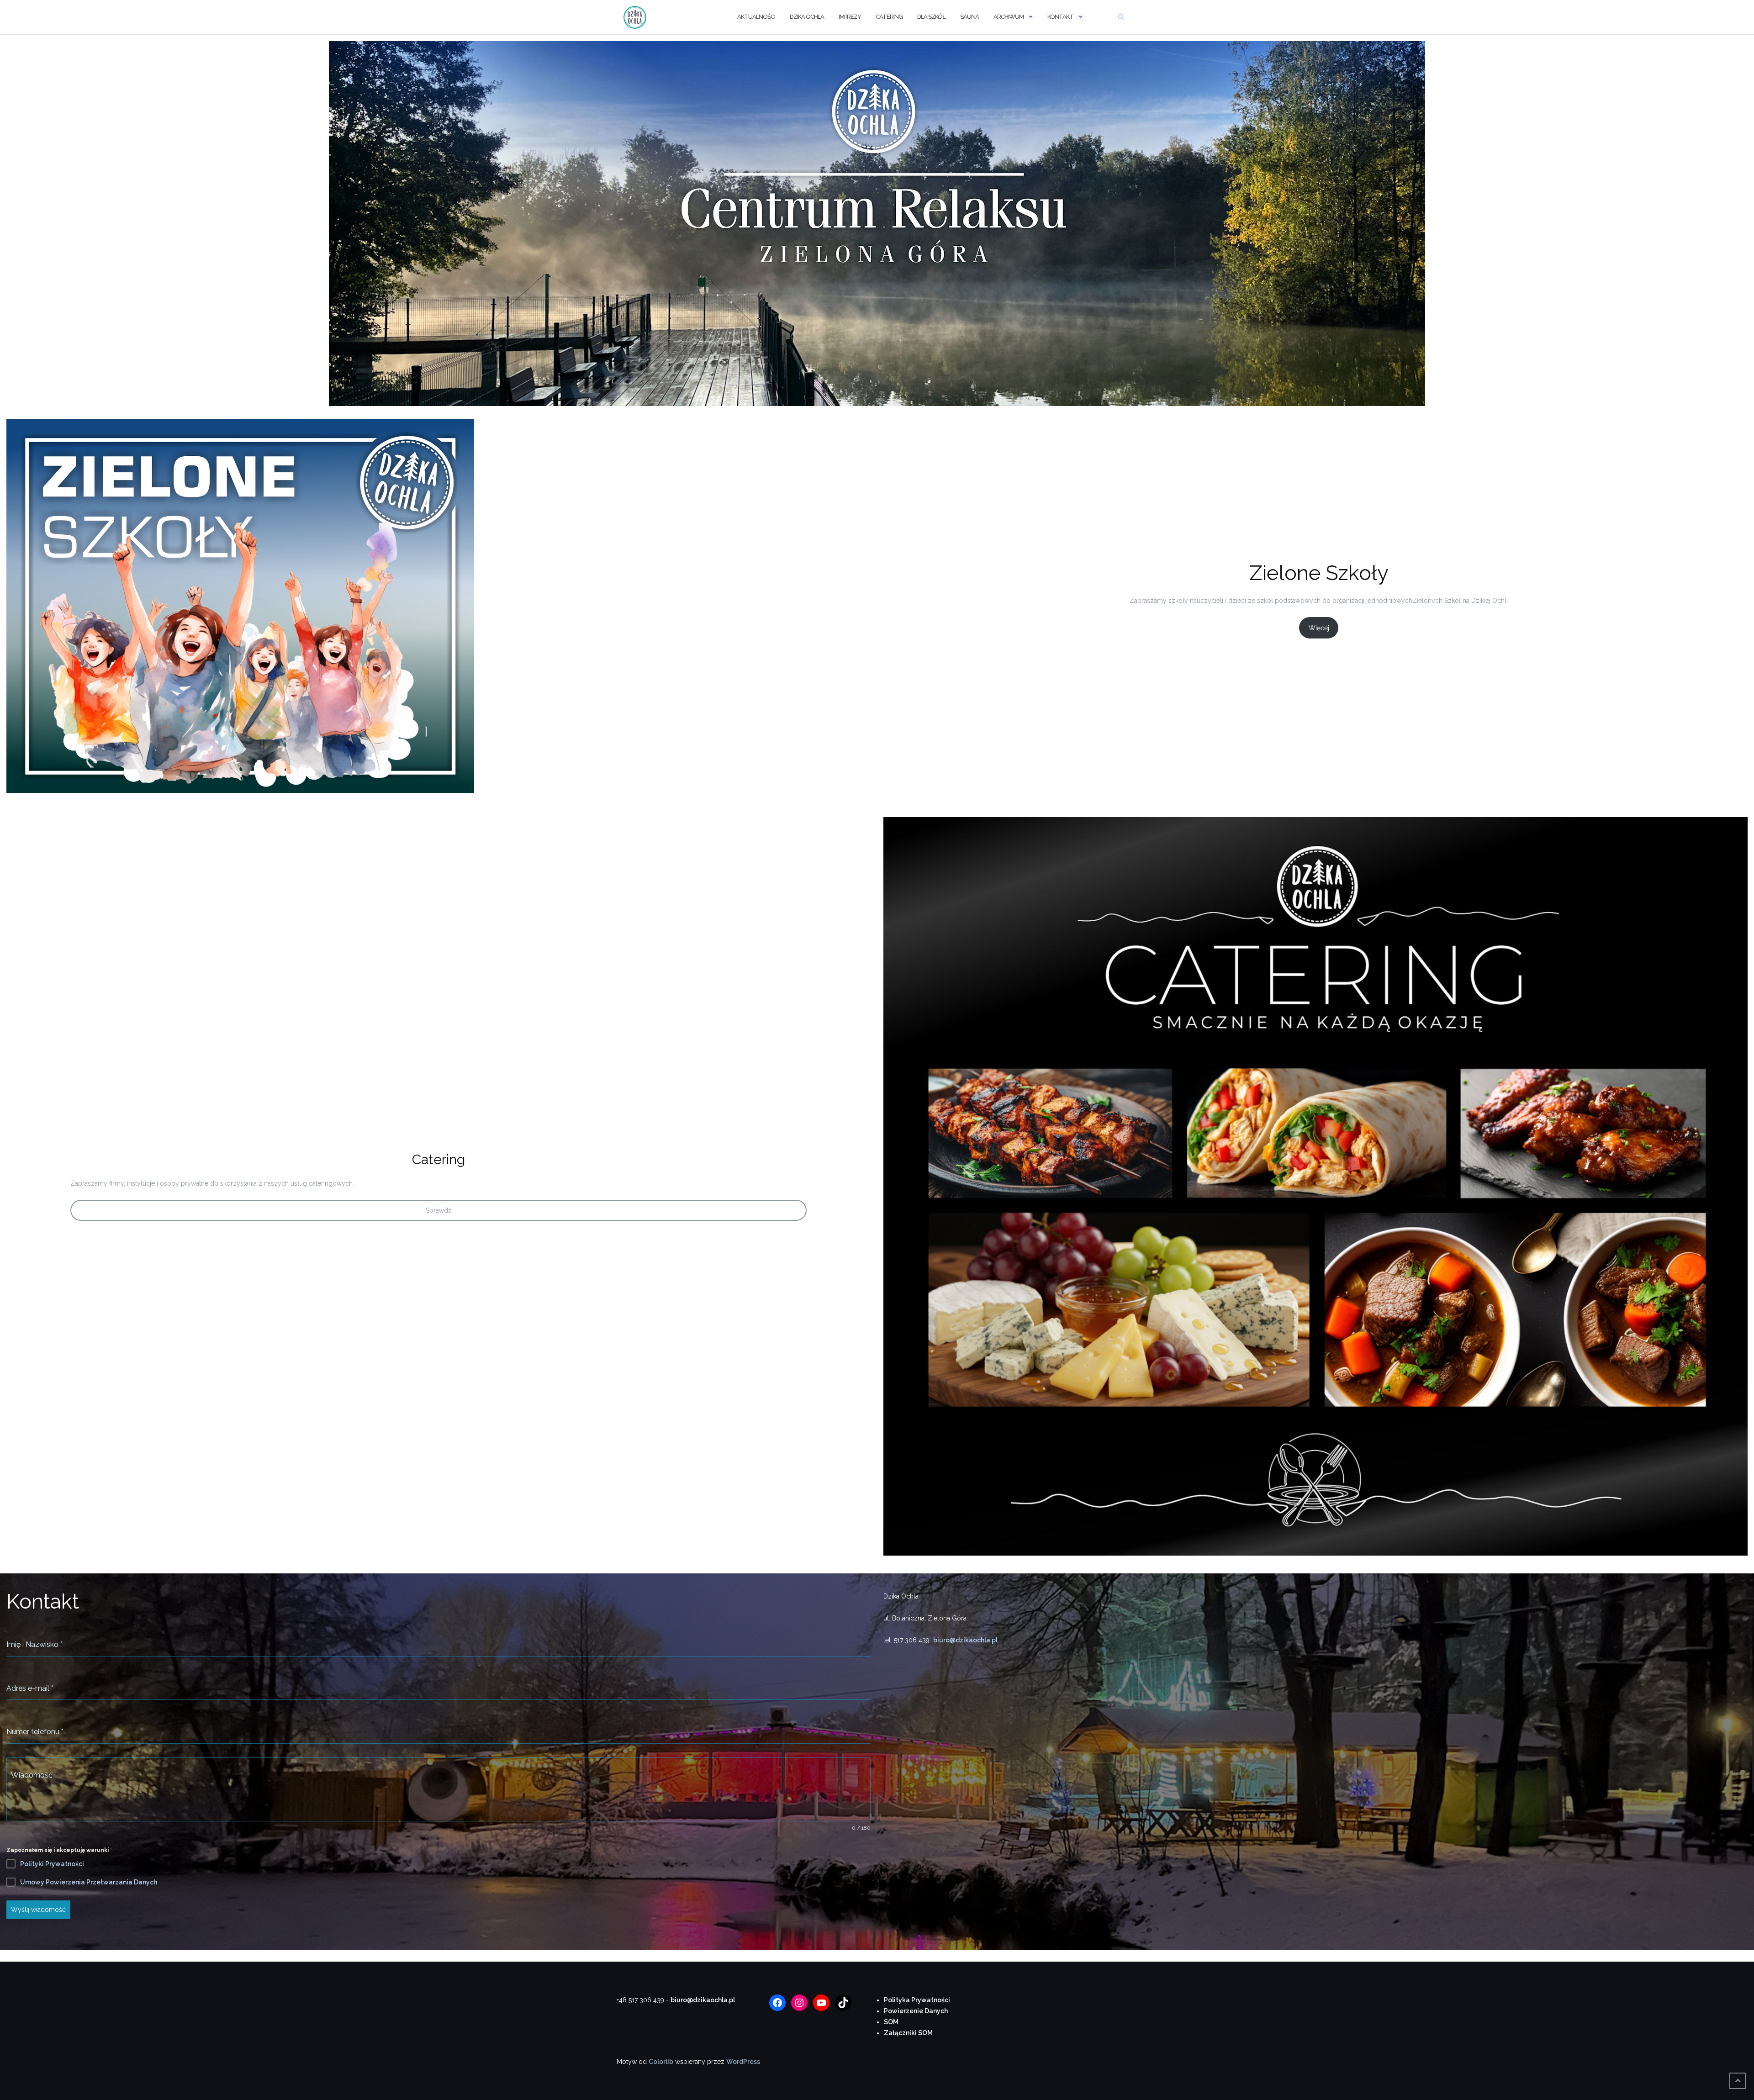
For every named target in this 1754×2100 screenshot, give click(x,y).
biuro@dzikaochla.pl (965, 1640)
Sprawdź (438, 1210)
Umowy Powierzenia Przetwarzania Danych (89, 1882)
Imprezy (850, 17)
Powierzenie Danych (916, 2011)
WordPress (743, 2062)
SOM (891, 2022)
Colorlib (661, 2062)
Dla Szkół (931, 17)
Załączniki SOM (908, 2033)
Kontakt (1060, 17)
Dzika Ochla (807, 17)
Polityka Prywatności (917, 2000)
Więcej (1319, 628)
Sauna (969, 17)
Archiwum (1009, 17)
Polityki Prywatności (52, 1864)
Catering (889, 17)
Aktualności (756, 17)
